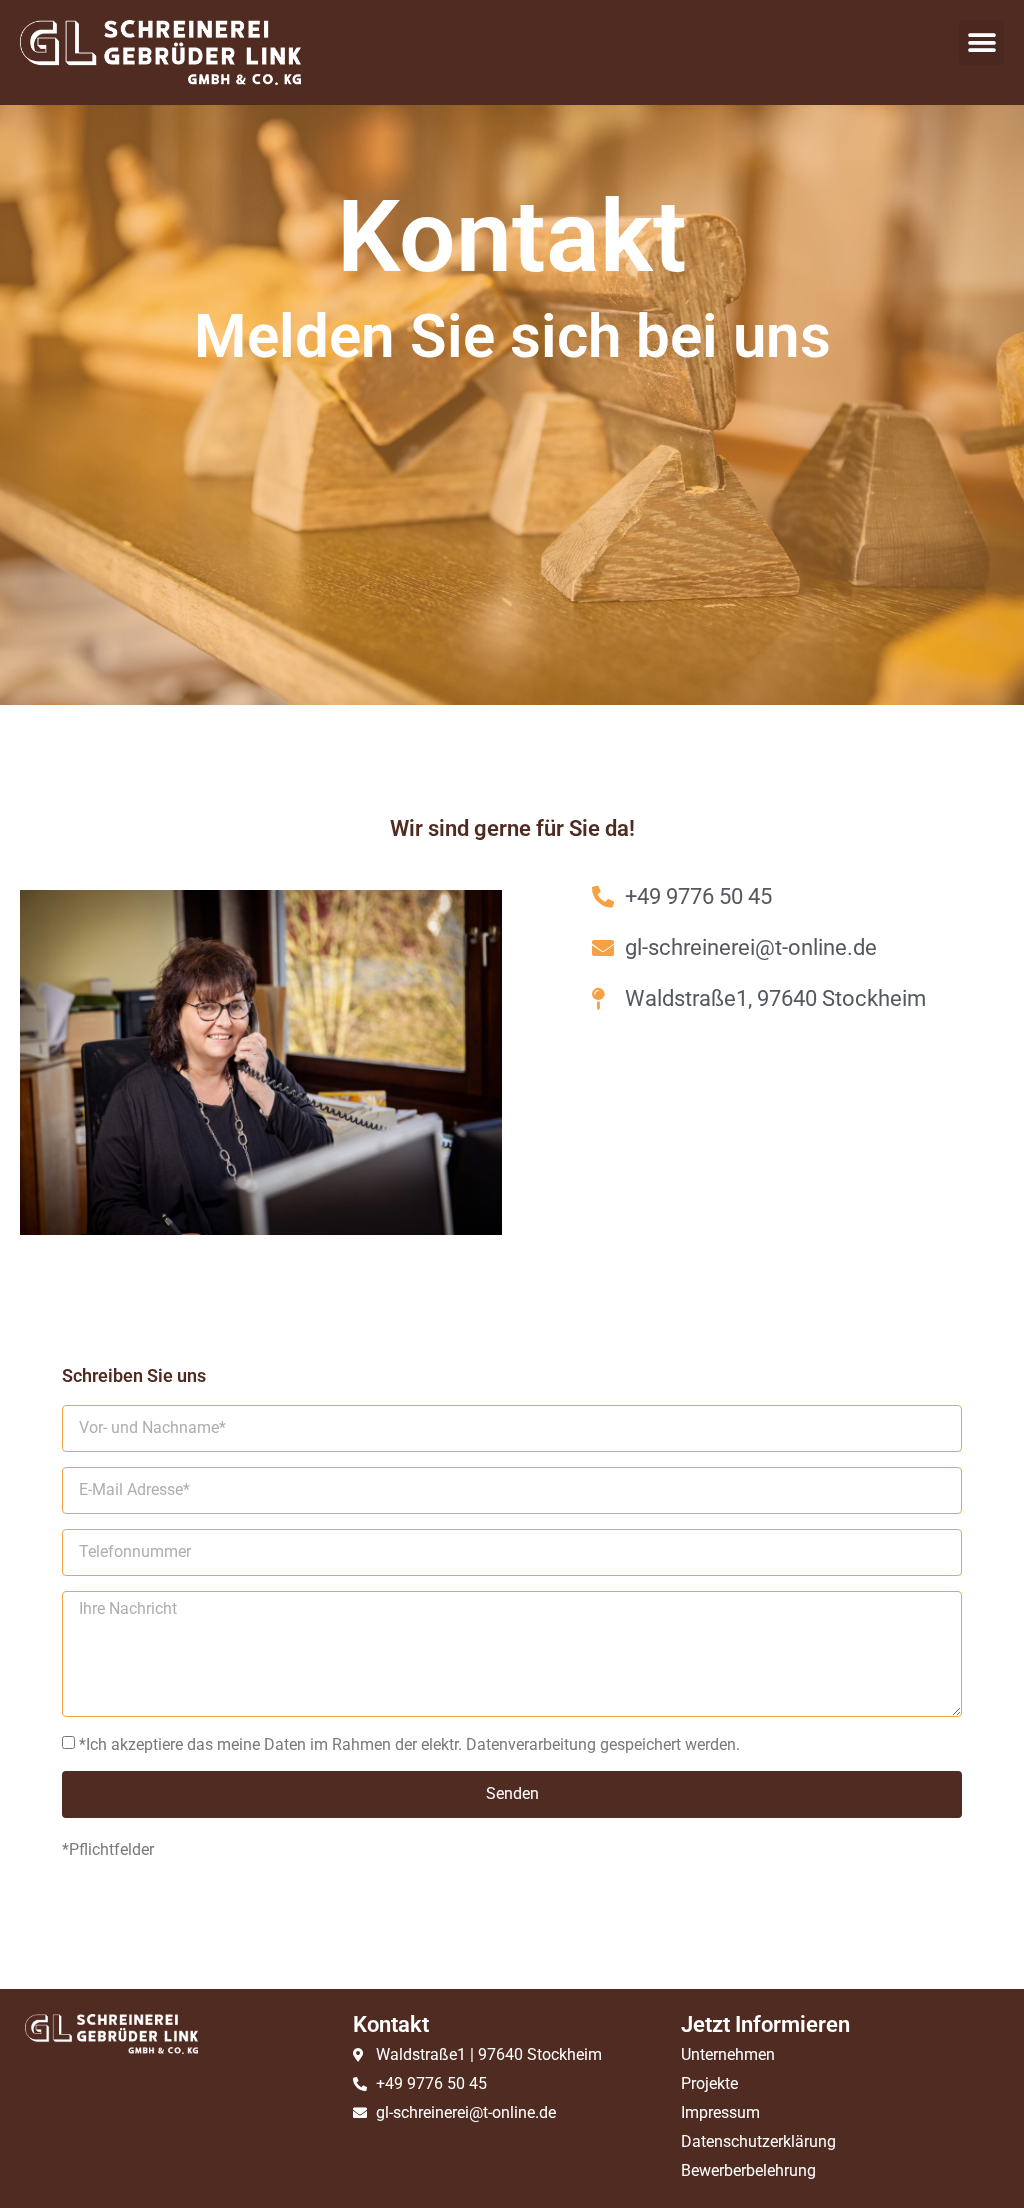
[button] (981, 42)
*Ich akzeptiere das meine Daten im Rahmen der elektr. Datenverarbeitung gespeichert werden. (409, 1744)
